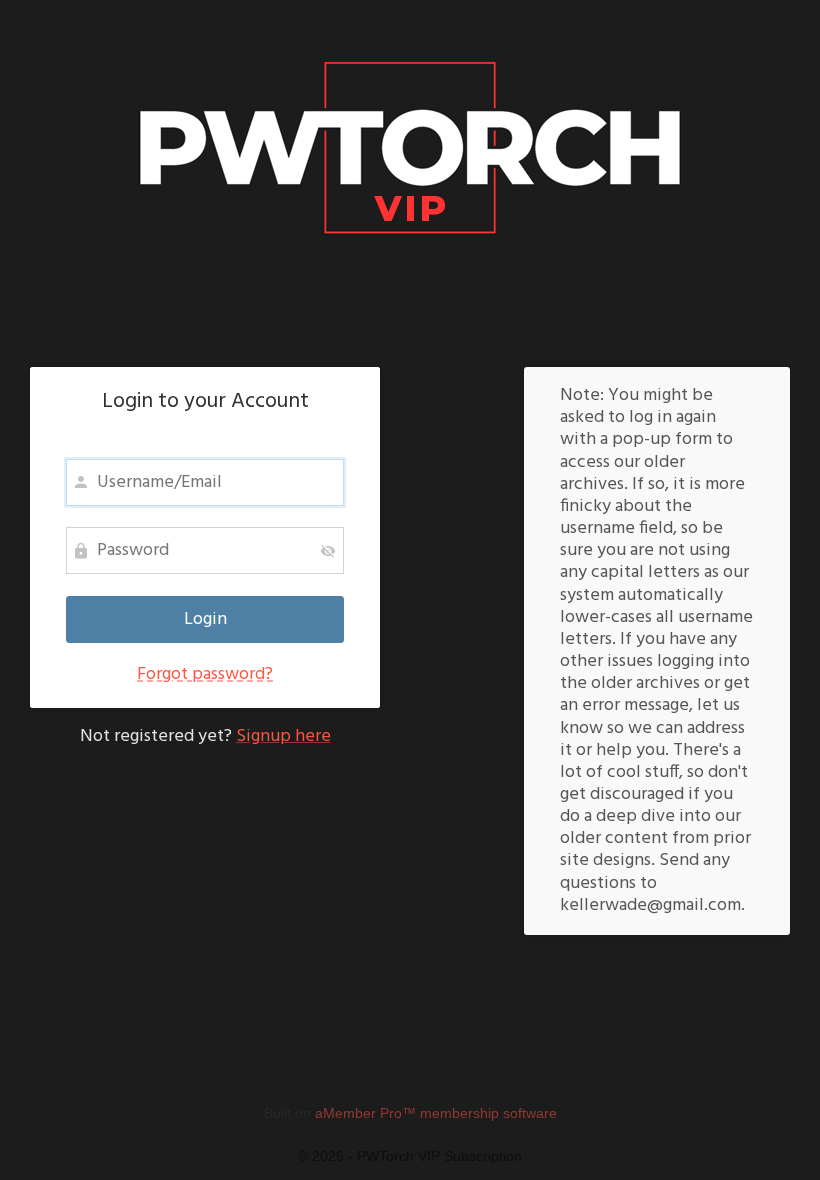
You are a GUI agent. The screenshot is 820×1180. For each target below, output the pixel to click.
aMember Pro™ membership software (436, 1113)
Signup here (283, 736)
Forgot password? (205, 674)
